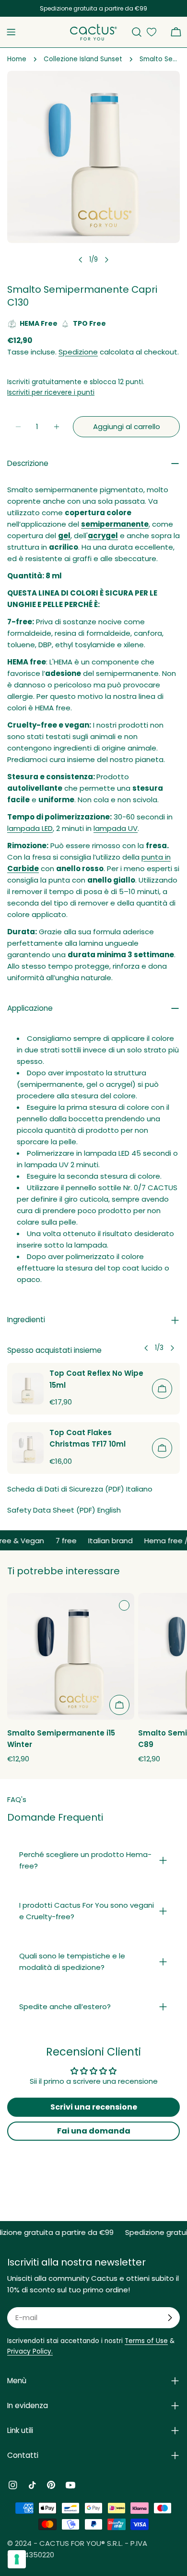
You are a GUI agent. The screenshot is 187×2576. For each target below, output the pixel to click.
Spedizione (78, 352)
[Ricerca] (137, 32)
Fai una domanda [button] (94, 2131)
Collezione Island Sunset (83, 59)
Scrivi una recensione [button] (94, 2107)
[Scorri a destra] (106, 260)
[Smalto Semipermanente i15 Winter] (71, 1656)
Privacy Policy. (30, 2351)
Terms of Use (146, 2341)
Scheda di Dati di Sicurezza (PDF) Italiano (80, 1489)
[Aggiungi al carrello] (162, 1389)
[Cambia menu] (11, 32)
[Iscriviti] (170, 2318)
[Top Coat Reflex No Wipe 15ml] (28, 1389)
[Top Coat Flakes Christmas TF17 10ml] (28, 1448)
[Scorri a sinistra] (81, 260)
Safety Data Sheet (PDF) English (64, 1510)
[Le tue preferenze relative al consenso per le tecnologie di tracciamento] (17, 2559)
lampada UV (116, 828)
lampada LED (30, 828)
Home (17, 59)
